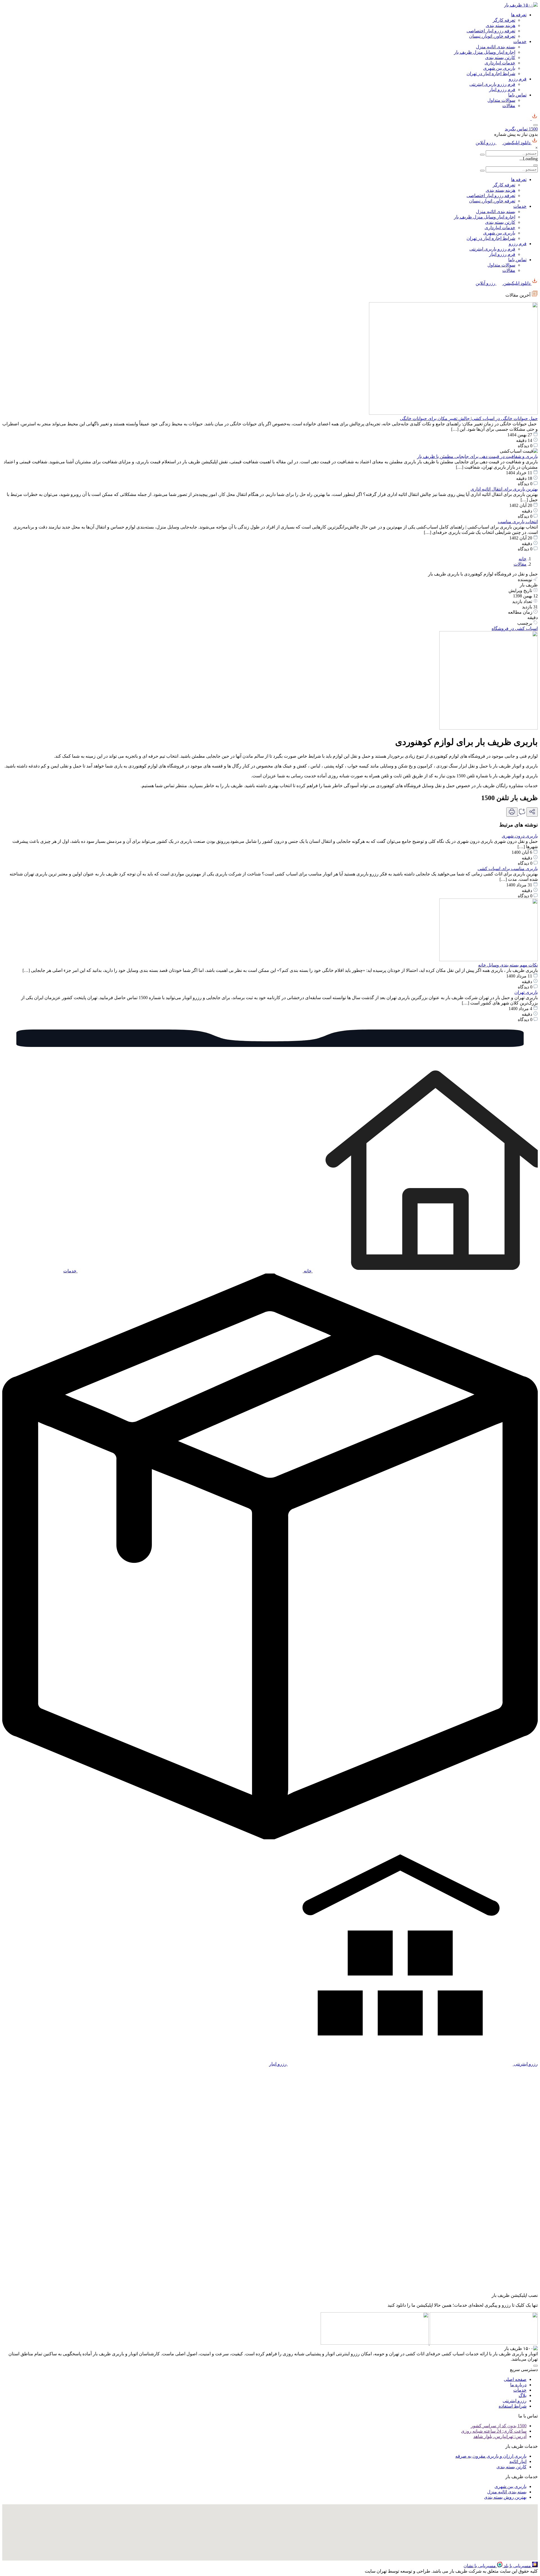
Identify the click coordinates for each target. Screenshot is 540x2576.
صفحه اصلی (515, 2379)
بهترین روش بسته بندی (505, 2497)
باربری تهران (526, 992)
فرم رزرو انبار (502, 90)
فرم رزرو (518, 79)
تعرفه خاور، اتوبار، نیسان (492, 36)
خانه (523, 559)
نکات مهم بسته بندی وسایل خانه (508, 965)
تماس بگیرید (521, 129)
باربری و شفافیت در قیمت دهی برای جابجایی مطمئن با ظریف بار (477, 456)
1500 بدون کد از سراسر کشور (499, 2426)
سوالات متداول (501, 100)
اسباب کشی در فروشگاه (515, 628)
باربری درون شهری (520, 836)
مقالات (509, 106)
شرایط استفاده (513, 2406)
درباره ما (518, 2385)
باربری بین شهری (499, 68)
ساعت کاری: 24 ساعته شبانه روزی (494, 2431)
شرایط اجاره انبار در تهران (491, 74)
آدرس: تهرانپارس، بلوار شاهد (500, 2436)
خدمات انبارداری (500, 63)
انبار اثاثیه (518, 2461)
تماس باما (517, 95)
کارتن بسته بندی (500, 57)
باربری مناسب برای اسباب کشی (508, 869)
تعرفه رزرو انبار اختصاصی (491, 31)
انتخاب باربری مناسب (518, 522)
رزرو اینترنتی (515, 2401)
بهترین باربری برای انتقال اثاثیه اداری (504, 489)
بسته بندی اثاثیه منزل (496, 47)
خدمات (520, 41)
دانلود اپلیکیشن (517, 143)
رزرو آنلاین (486, 143)
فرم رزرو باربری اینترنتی (492, 84)
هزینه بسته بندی (500, 25)
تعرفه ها (519, 15)
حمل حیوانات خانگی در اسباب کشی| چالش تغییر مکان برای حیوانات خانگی (469, 418)
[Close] (535, 165)
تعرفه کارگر (504, 20)
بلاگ (523, 2395)
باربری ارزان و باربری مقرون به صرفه (491, 2456)
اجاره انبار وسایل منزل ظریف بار (485, 52)
